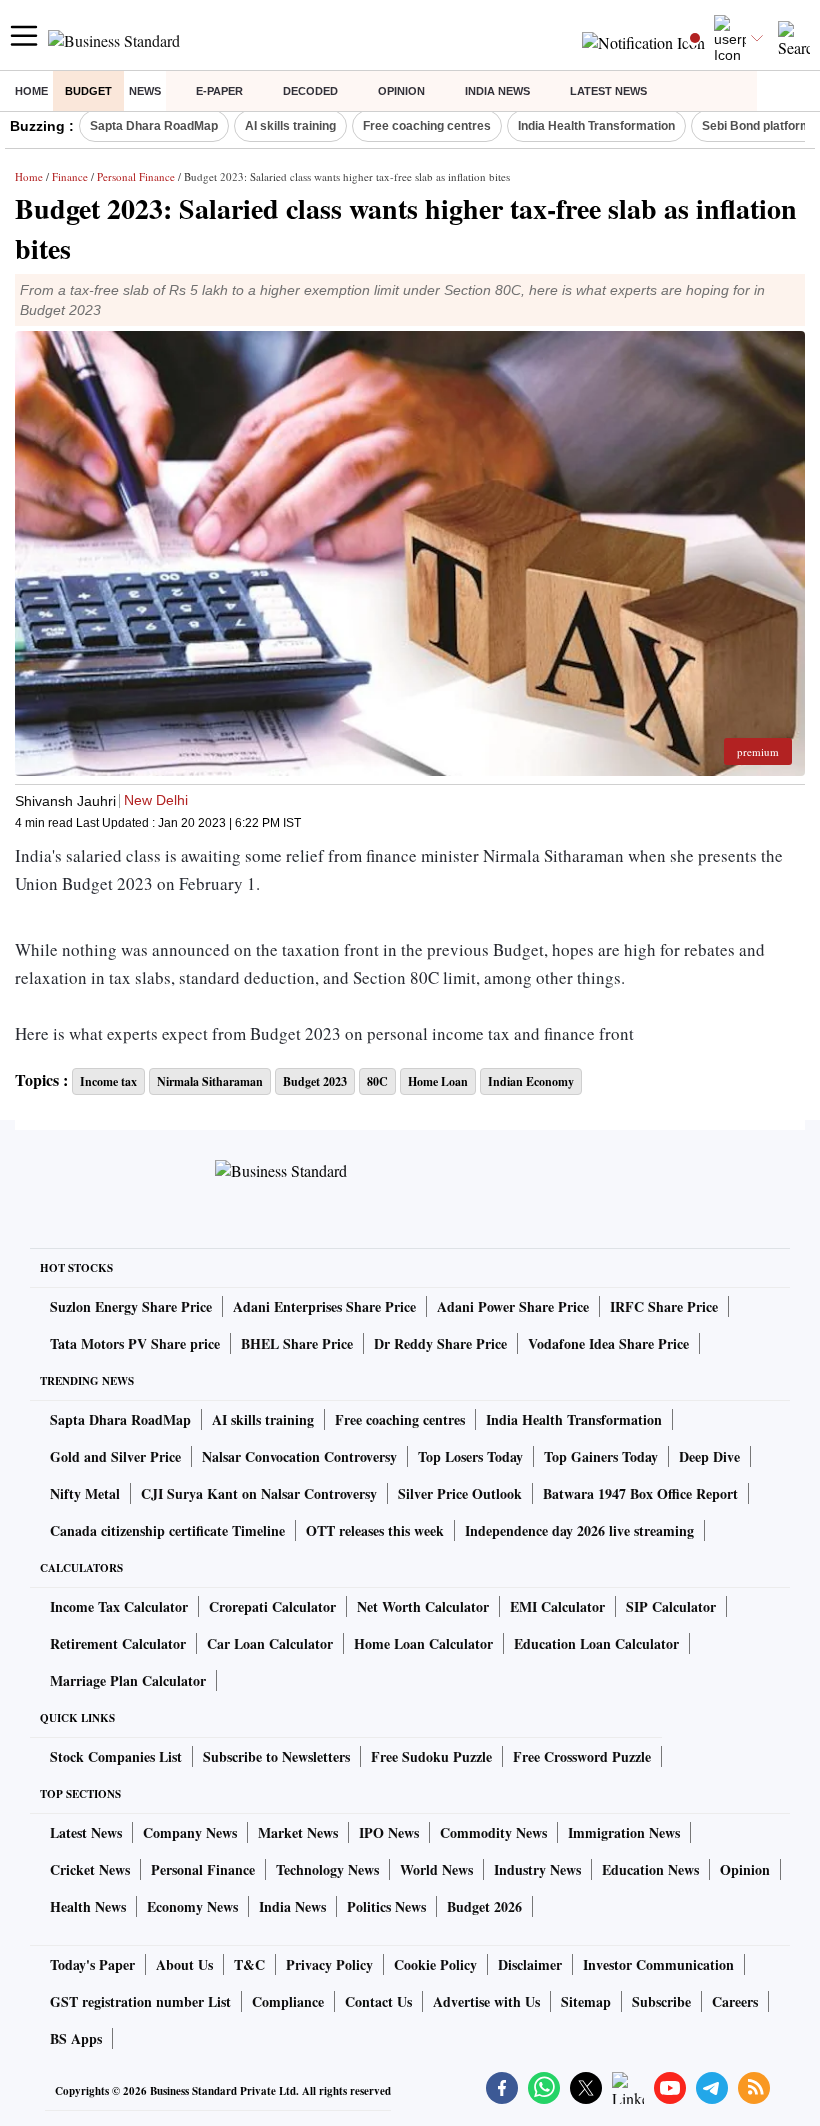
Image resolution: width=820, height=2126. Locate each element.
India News (497, 91)
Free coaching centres (427, 126)
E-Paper (219, 91)
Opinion (401, 91)
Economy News (192, 1906)
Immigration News (624, 1832)
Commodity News (493, 1832)
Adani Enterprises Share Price (324, 1306)
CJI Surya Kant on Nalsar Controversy (259, 1493)
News (145, 91)
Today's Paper (92, 1964)
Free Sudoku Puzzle (431, 1756)
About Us (184, 1964)
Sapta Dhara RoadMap (154, 126)
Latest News (608, 91)
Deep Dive (709, 1456)
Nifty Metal (85, 1493)
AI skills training (290, 126)
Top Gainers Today (601, 1456)
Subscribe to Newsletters (276, 1756)
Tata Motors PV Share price (135, 1343)
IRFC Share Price (664, 1306)
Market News (298, 1832)
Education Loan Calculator (596, 1643)
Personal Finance (136, 176)
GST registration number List (140, 2001)
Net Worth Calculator (423, 1606)
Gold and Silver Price (115, 1456)
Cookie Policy (435, 1964)
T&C (249, 1964)
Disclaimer (530, 1964)
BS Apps (76, 2038)
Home (31, 91)
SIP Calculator (671, 1606)
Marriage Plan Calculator (128, 1680)
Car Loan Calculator (270, 1643)
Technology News (327, 1869)
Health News (88, 1906)
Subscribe (661, 2001)
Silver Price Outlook (460, 1493)
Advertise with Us (486, 2001)
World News (436, 1869)
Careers (735, 2001)
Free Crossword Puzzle (582, 1756)
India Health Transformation (596, 126)
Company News (190, 1832)
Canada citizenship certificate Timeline (167, 1530)
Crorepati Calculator (272, 1606)
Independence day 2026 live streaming (579, 1530)
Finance (70, 176)
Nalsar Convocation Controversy (299, 1456)
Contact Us (378, 2001)
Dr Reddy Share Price (440, 1343)
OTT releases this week (375, 1530)
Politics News (386, 1906)
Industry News (537, 1869)
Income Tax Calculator (119, 1606)
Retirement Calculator (118, 1643)
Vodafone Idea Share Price (608, 1343)
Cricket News (90, 1869)
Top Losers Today (470, 1456)
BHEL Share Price (297, 1343)
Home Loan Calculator (423, 1643)
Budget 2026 (484, 1906)
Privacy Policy (329, 1964)
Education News (650, 1869)
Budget (88, 91)
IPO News (389, 1832)
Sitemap (586, 2001)
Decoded (310, 91)
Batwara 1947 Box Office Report (640, 1493)
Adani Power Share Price (513, 1306)
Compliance (288, 2001)
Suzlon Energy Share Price (131, 1306)
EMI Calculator (557, 1606)
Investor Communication (658, 1964)
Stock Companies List (116, 1756)
